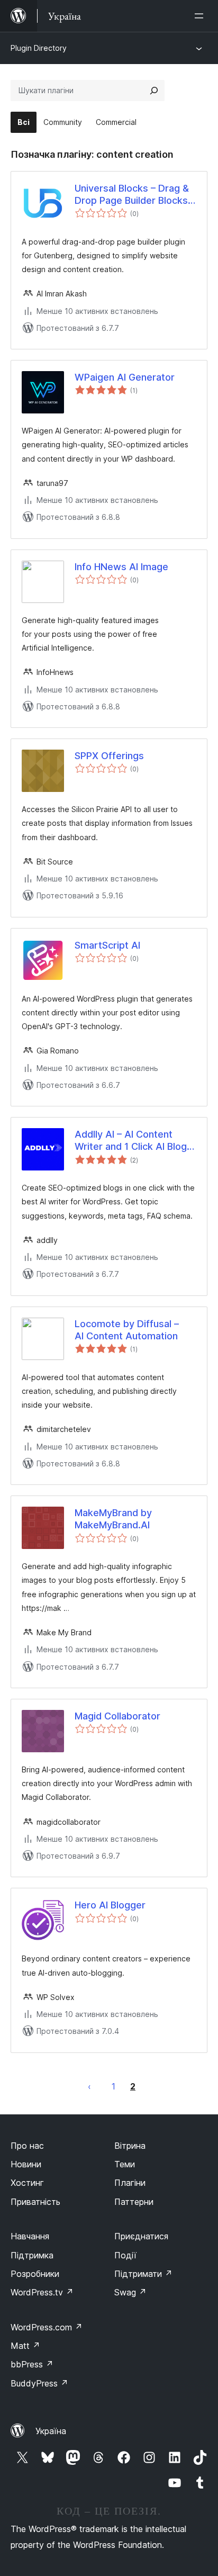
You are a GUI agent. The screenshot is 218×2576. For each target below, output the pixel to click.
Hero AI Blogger (110, 1905)
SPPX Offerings (109, 756)
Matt (25, 2346)
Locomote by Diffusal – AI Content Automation (127, 1330)
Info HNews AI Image (121, 567)
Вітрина (130, 2146)
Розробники (35, 2274)
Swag (130, 2292)
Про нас (27, 2146)
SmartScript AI (107, 945)
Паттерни (134, 2202)
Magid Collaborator (117, 1716)
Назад (89, 2086)
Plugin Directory (39, 48)
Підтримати (143, 2274)
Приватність (35, 2202)
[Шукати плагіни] (154, 91)
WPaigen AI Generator (125, 377)
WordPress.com (47, 2327)
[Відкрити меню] (201, 16)
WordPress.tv (42, 2292)
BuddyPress (39, 2383)
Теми (125, 2164)
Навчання (30, 2236)
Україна (51, 2431)
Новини (26, 2164)
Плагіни (130, 2183)
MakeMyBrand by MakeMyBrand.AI (113, 1519)
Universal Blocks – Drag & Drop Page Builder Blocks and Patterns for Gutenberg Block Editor (132, 195)
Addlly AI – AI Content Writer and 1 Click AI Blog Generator (131, 1141)
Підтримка (32, 2255)
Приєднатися (141, 2236)
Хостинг (27, 2183)
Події (125, 2255)
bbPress (32, 2364)
